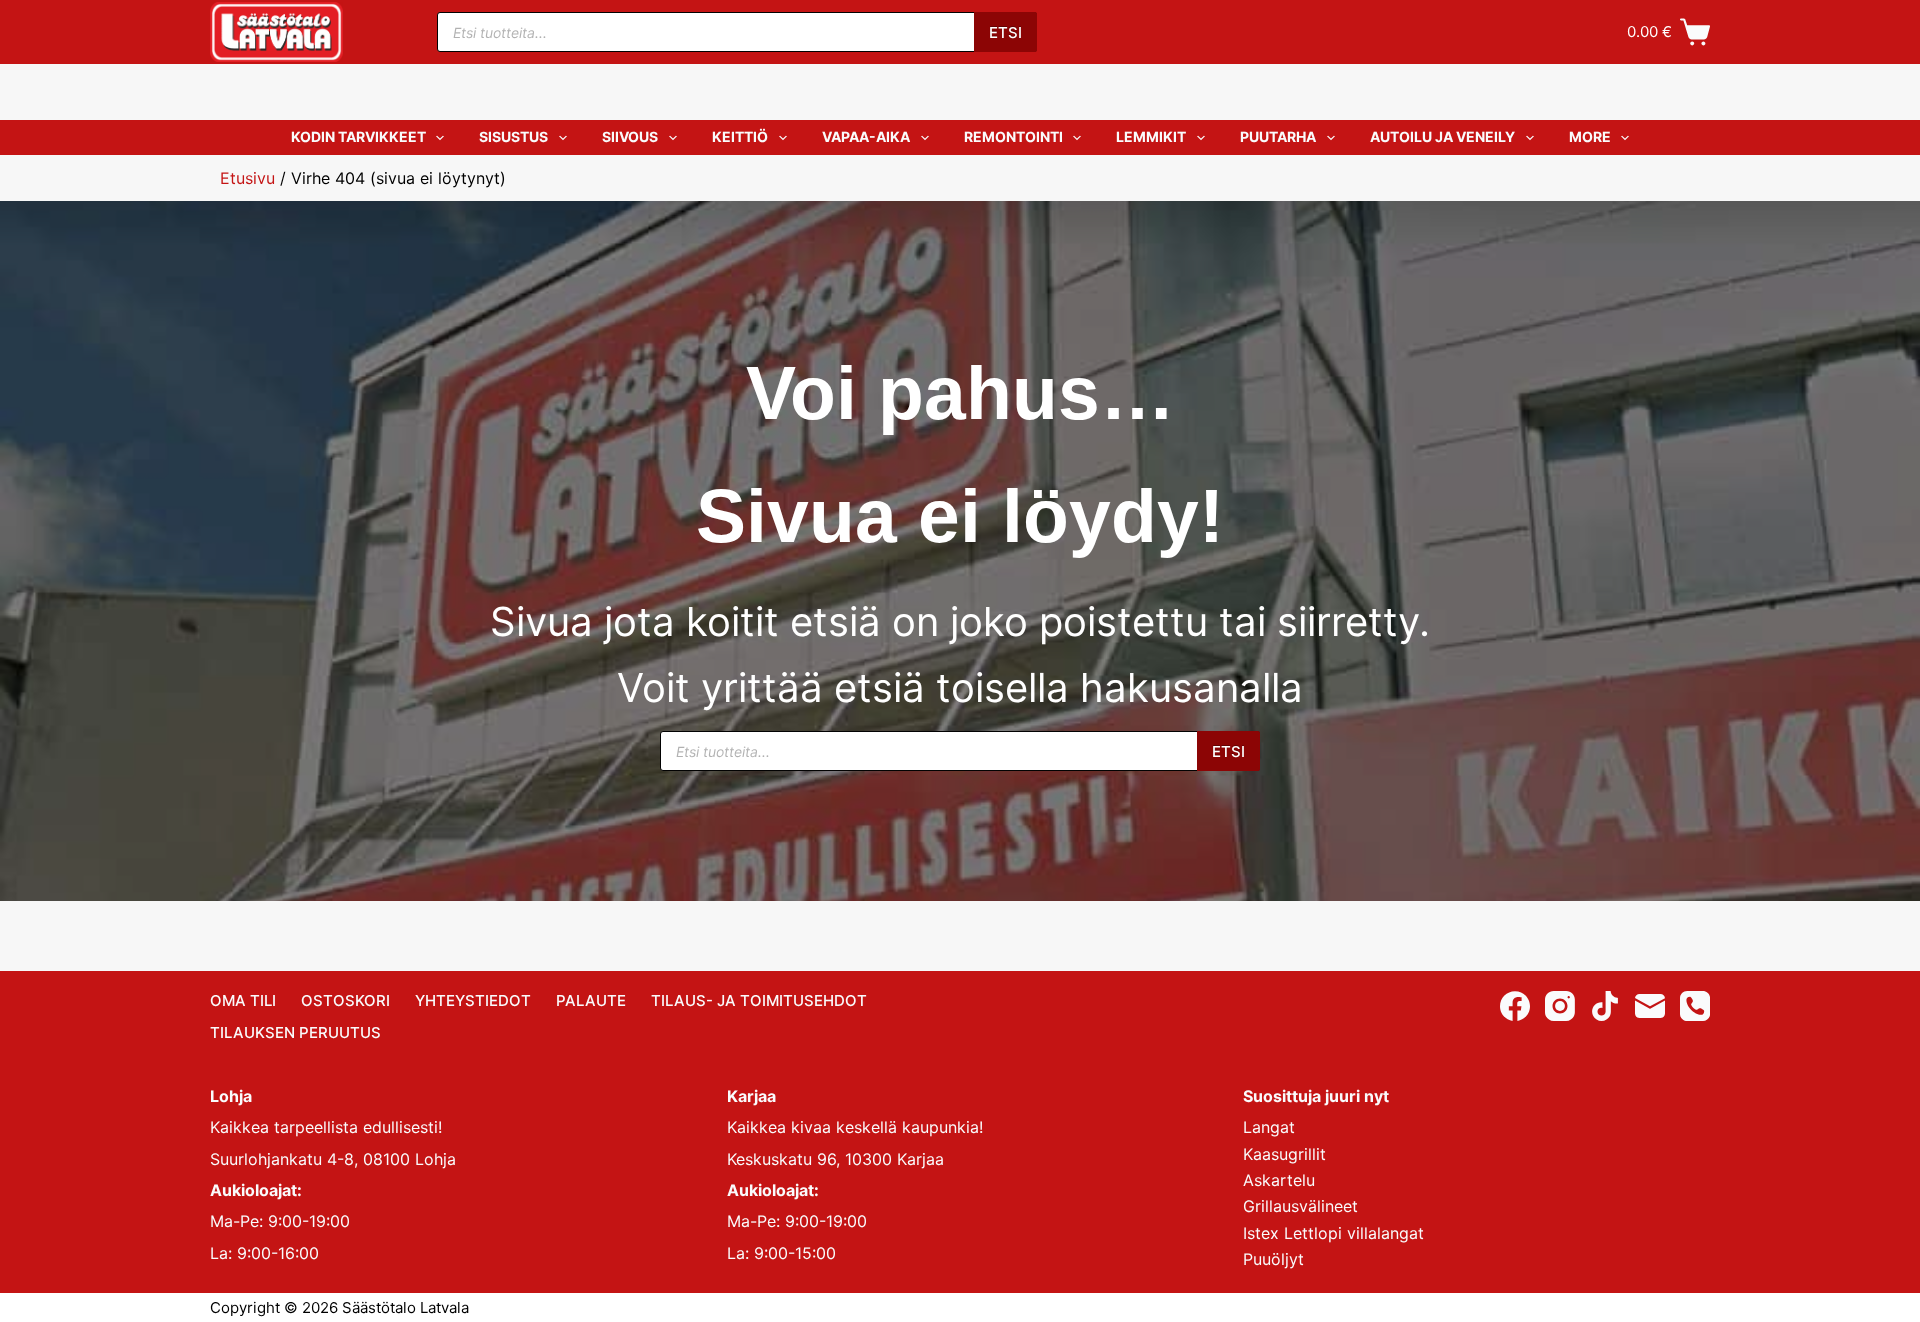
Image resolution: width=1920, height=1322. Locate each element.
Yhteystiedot (473, 1000)
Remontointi (1013, 136)
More (1590, 136)
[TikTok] (1605, 1006)
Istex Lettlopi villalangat (1333, 1233)
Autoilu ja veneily (1442, 136)
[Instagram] (1560, 1006)
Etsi (1005, 32)
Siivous (630, 136)
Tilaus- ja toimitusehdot (759, 1000)
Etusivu (247, 178)
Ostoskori (345, 1000)
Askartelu (1279, 1180)
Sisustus (513, 136)
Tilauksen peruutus (295, 1032)
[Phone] (1695, 1006)
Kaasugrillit (1284, 1154)
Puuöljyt (1273, 1259)
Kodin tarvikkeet (358, 136)
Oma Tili (243, 1000)
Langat (1269, 1127)
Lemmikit (1151, 136)
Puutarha (1278, 136)
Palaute (591, 1000)
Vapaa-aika (866, 136)
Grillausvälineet (1300, 1206)
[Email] (1650, 1006)
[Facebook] (1515, 1006)
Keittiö (740, 136)
